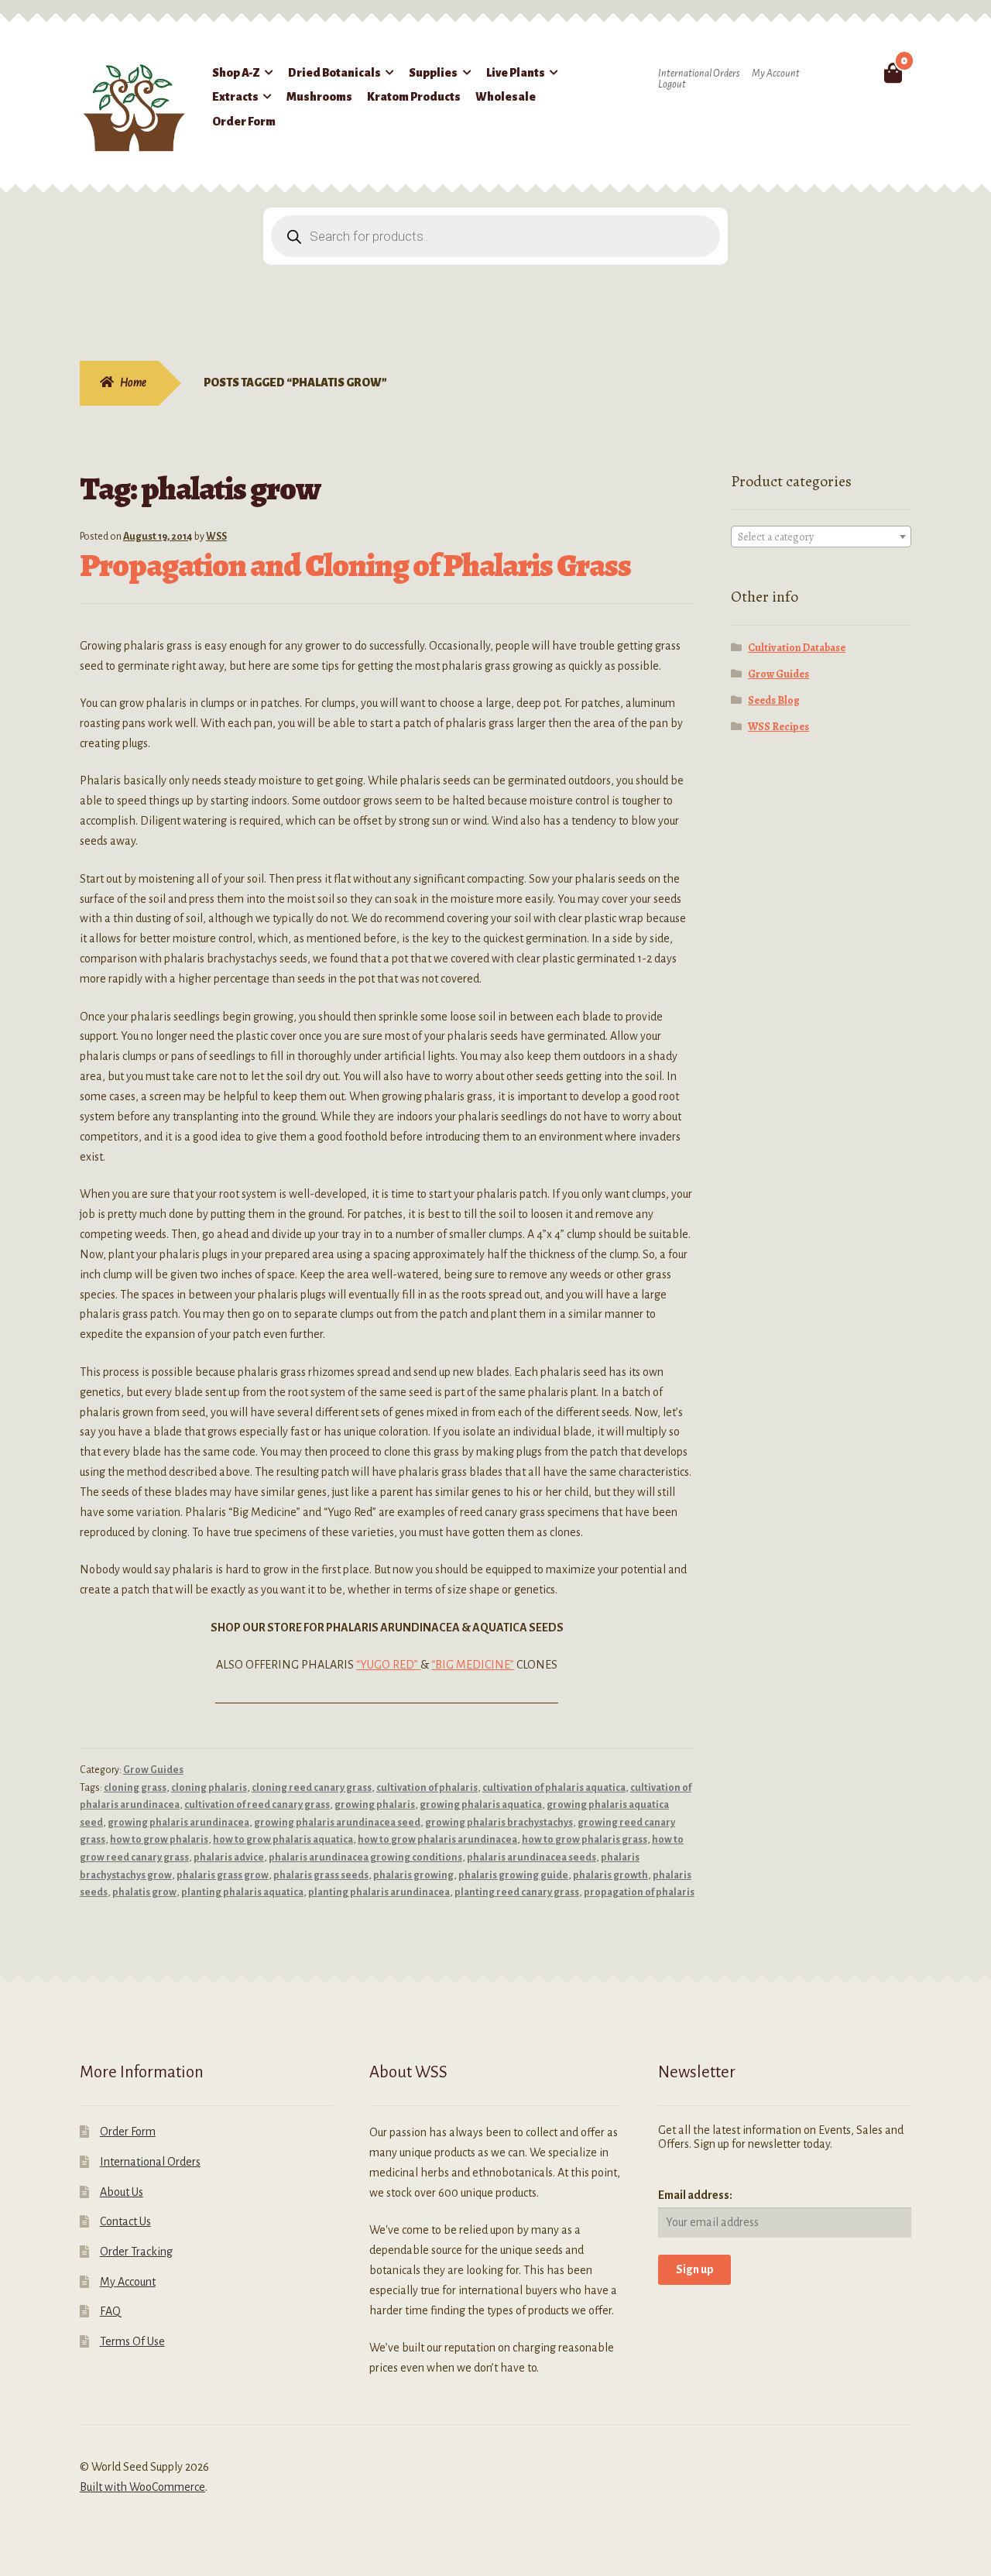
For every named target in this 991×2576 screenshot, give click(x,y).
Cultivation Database (797, 648)
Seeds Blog (774, 700)
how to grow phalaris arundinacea (437, 1840)
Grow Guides (153, 1770)
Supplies (433, 73)
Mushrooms (319, 97)
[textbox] (821, 537)
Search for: (857, 73)
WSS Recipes (778, 727)
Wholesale (506, 97)
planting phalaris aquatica (242, 1892)
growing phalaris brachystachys (499, 1823)
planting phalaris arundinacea (379, 1892)
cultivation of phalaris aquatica (554, 1788)
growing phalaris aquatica (481, 1805)
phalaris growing (413, 1875)
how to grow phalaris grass (585, 1840)
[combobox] (821, 537)
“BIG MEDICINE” (473, 1665)
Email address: (695, 2195)
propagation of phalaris (639, 1892)
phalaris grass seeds (321, 1875)
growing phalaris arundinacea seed (337, 1823)
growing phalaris (375, 1805)
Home (133, 382)
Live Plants (516, 73)
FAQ (110, 2311)
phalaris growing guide (513, 1875)
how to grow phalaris (159, 1840)
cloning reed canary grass (312, 1788)
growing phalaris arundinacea (178, 1823)
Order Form (244, 122)
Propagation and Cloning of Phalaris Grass (355, 565)
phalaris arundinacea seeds (532, 1857)
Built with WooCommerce (142, 2487)
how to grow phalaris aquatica (283, 1840)
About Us (122, 2192)
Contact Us (125, 2221)
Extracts (235, 97)
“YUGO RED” (388, 1665)
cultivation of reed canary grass (257, 1805)
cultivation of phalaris (427, 1788)
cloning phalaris (209, 1788)
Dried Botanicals (334, 73)
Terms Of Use (132, 2341)
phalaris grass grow (223, 1875)
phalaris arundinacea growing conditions (365, 1857)
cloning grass (135, 1788)
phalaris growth (610, 1875)
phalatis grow (144, 1892)
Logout (672, 84)
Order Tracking (136, 2252)
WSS (216, 537)
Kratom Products (414, 97)
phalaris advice (229, 1857)
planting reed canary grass (517, 1892)
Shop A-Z (236, 73)
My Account (776, 74)
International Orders (699, 74)
